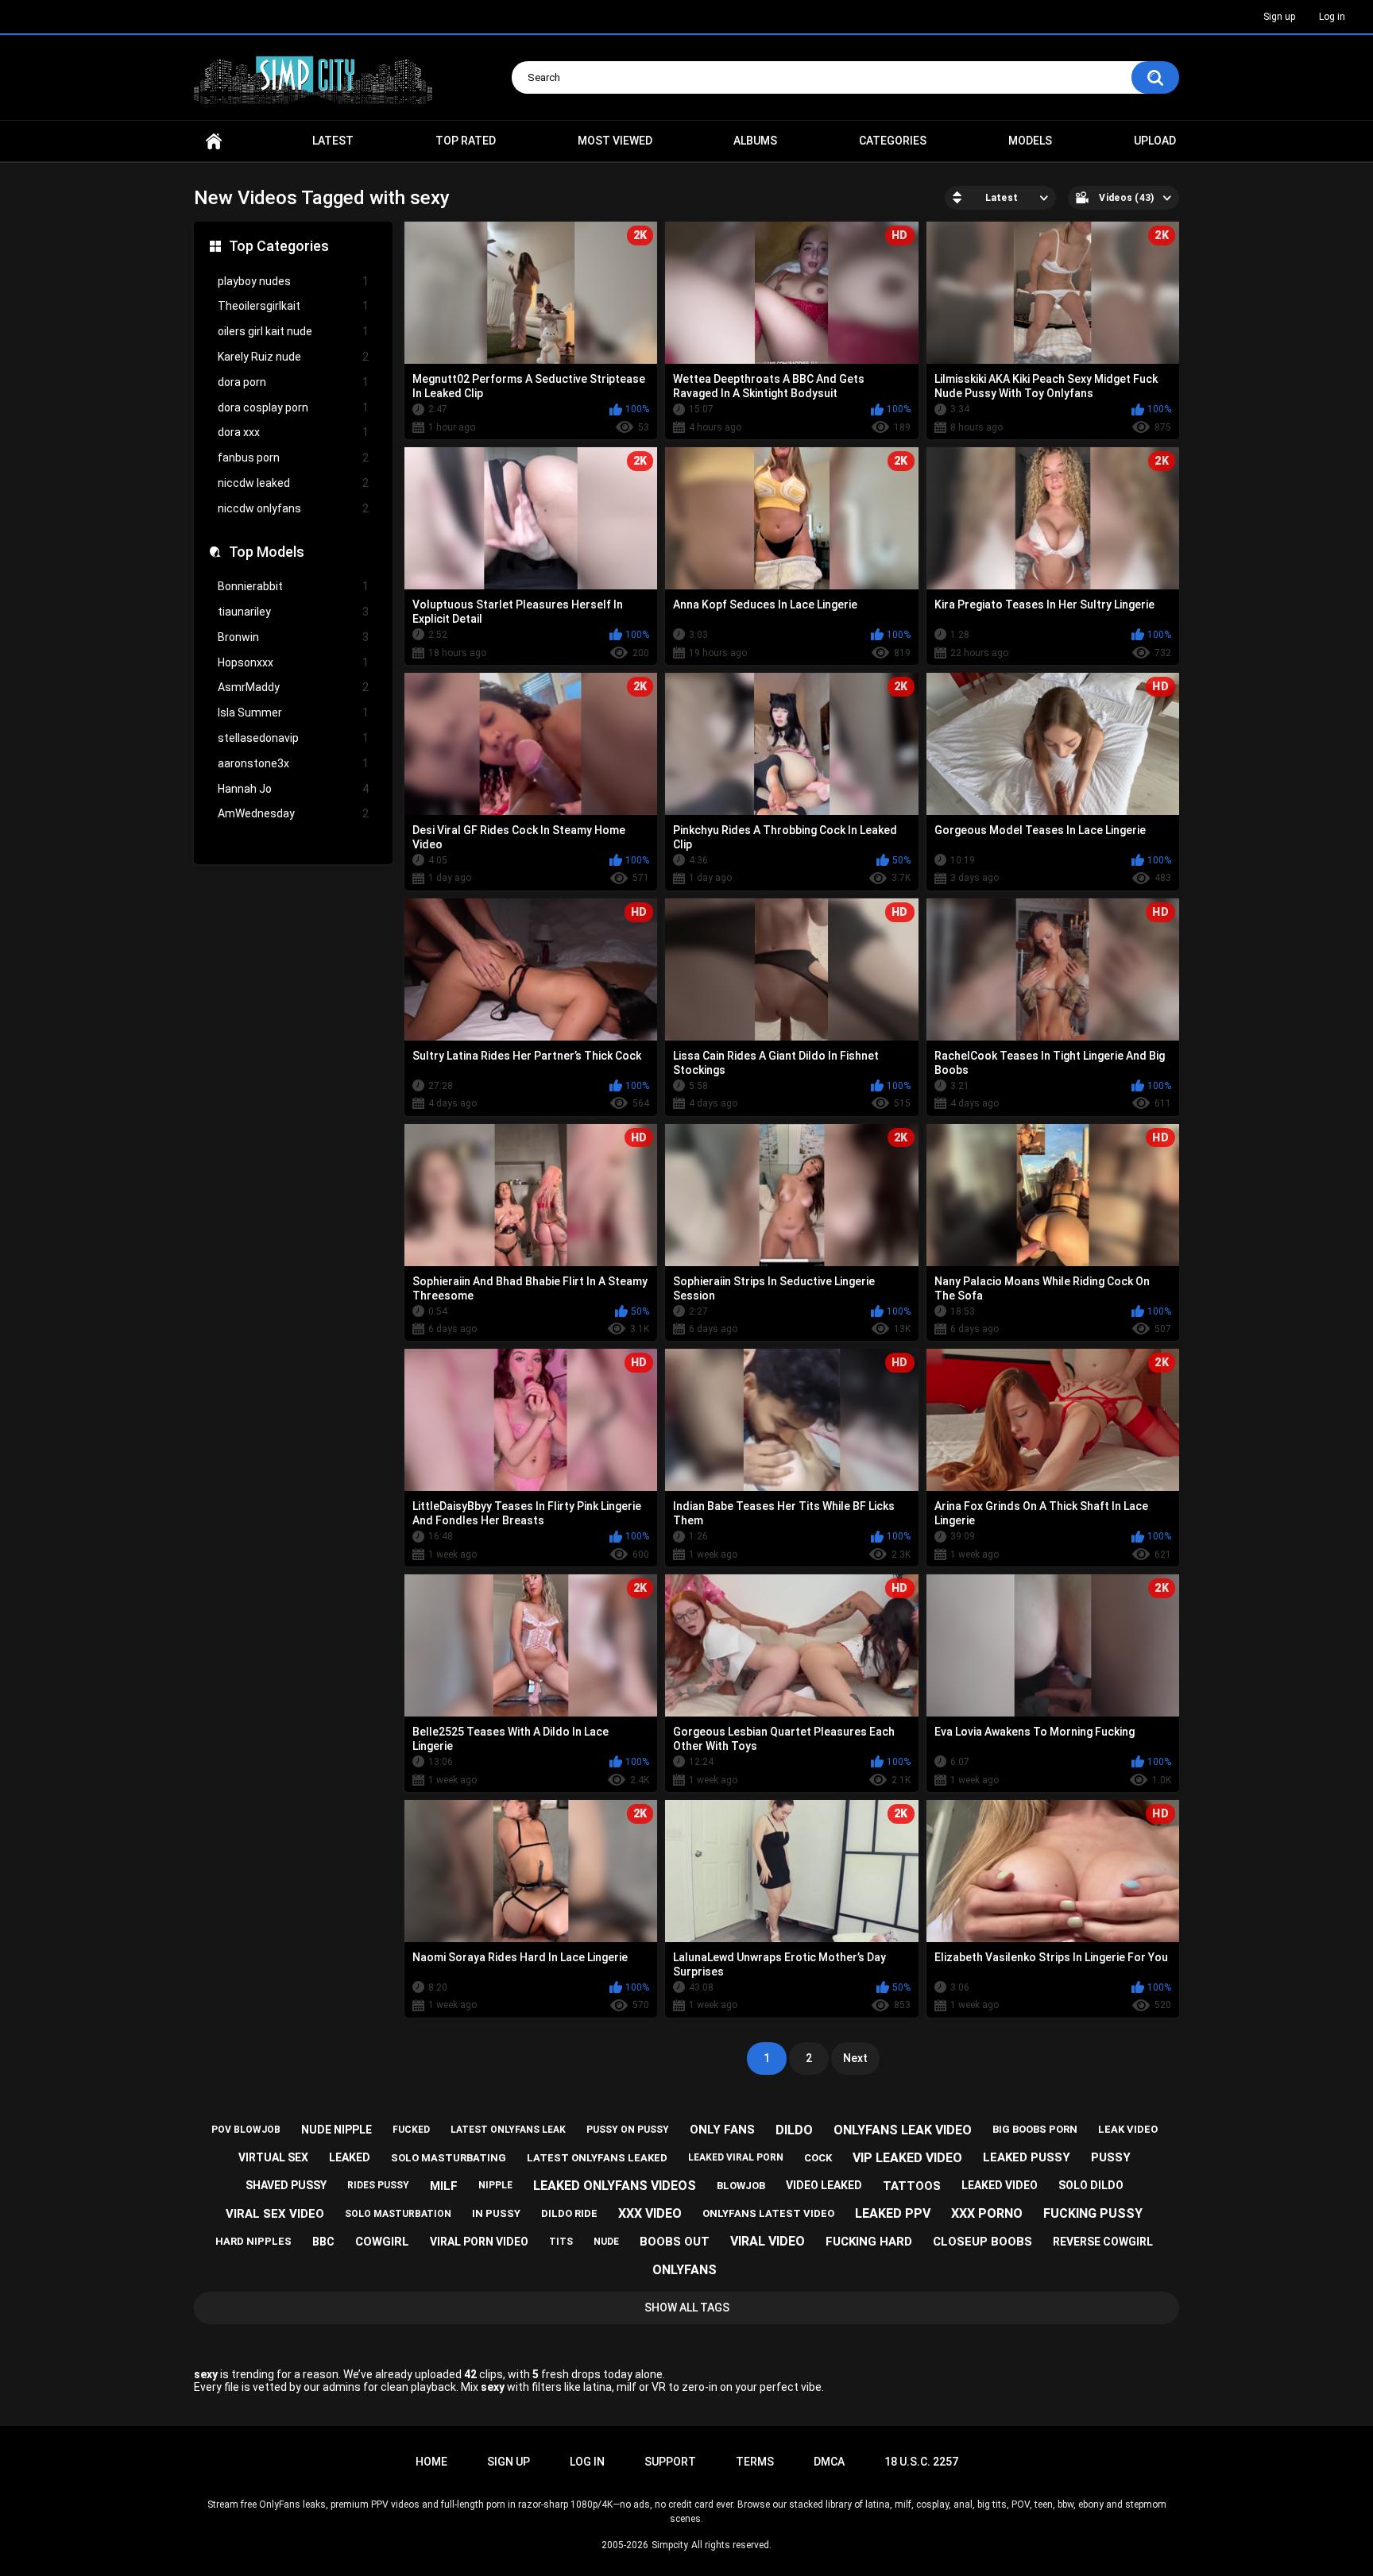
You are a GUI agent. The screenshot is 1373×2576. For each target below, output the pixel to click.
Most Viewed (615, 141)
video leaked (824, 2185)
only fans (722, 2130)
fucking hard (869, 2242)
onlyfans (685, 2270)
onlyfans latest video (768, 2213)
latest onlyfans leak (508, 2130)
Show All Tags (687, 2308)
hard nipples (253, 2241)
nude (606, 2242)
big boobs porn (1035, 2129)
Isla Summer (293, 713)
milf (444, 2186)
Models (1030, 141)
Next (855, 2058)
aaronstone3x (293, 763)
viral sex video (275, 2214)
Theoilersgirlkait (293, 306)
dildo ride (569, 2213)
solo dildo (1091, 2185)
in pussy (496, 2213)
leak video (1128, 2129)
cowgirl (382, 2242)
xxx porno (987, 2213)
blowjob (741, 2186)
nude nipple (336, 2130)
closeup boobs (982, 2242)
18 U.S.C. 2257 (921, 2462)
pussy (1111, 2157)
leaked (350, 2157)
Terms (755, 2462)
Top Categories (279, 246)
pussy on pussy (628, 2130)
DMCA (829, 2462)
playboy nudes (293, 281)
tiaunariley (293, 612)
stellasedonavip (293, 738)
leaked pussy (1027, 2157)
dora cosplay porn (293, 407)
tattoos (912, 2186)
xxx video (650, 2213)
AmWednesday (293, 813)
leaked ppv (893, 2213)
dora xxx (293, 432)
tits (561, 2242)
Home (214, 141)
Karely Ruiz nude (293, 357)
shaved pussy (286, 2185)
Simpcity (670, 2545)
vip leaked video (907, 2158)
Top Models (267, 552)
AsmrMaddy (293, 687)
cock (818, 2158)
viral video (768, 2241)
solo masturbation (398, 2214)
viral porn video (479, 2242)
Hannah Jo (293, 789)
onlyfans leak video (903, 2130)
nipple (495, 2185)
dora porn (293, 382)
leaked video (1000, 2185)
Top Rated (466, 141)
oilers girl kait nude (293, 331)
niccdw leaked (293, 483)
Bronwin (293, 637)
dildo (794, 2130)
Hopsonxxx (293, 662)
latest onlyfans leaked (597, 2158)
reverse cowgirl (1103, 2242)
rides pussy (378, 2185)
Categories (893, 141)
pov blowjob (246, 2130)
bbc (323, 2242)
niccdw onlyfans (293, 508)
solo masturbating (449, 2158)
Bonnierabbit (293, 586)
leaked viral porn (736, 2157)
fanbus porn (293, 458)
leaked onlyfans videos (615, 2186)
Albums (755, 141)
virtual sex (273, 2157)
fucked (411, 2130)
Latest (333, 141)
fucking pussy (1093, 2213)
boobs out (675, 2242)
